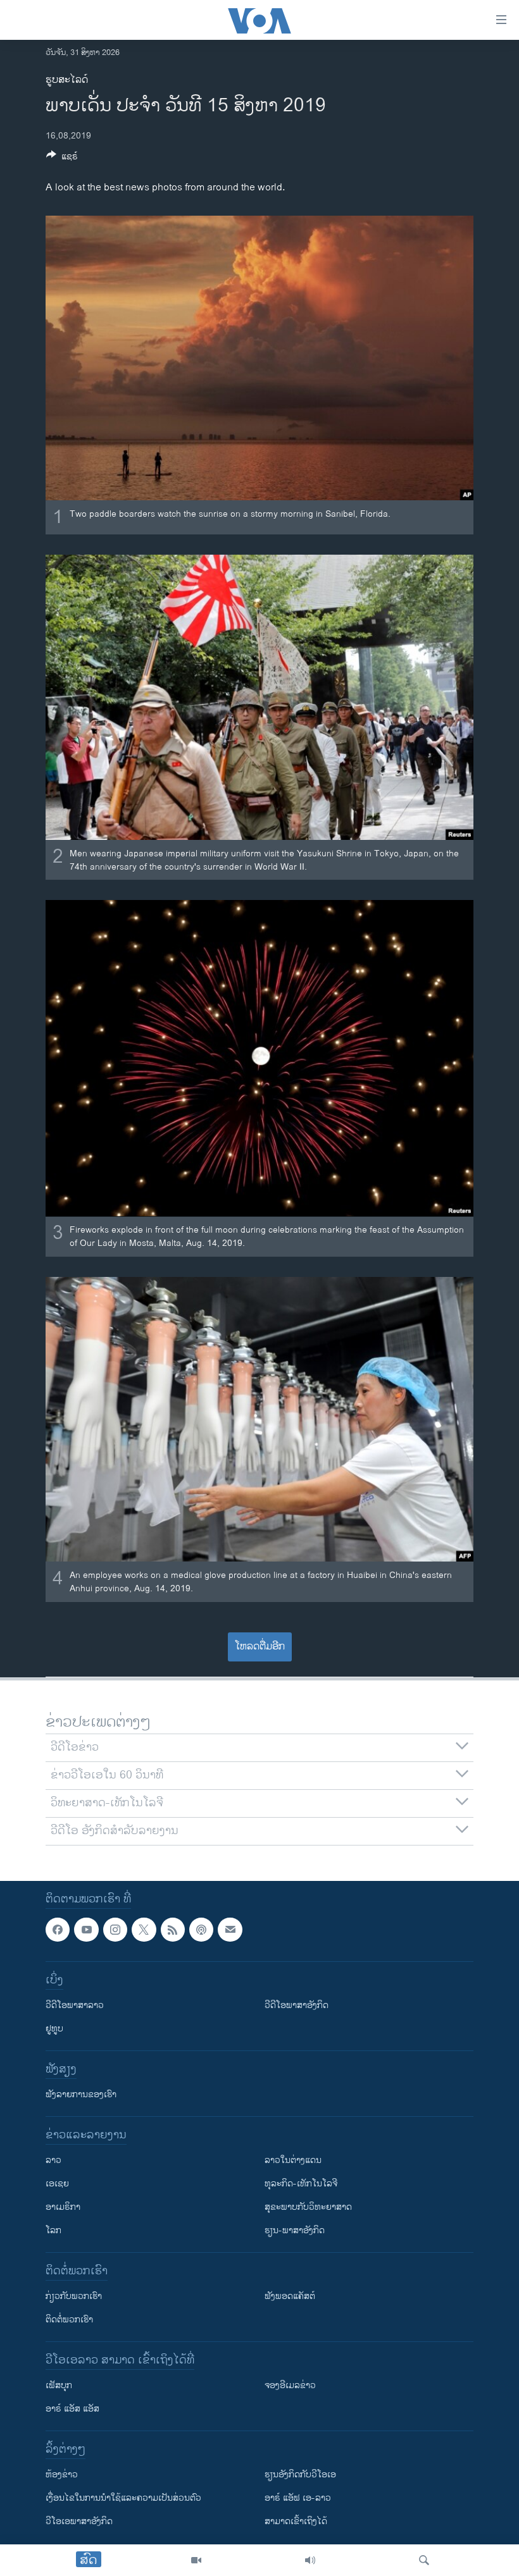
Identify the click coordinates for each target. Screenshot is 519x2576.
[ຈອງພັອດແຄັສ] (230, 1930)
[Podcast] (201, 1930)
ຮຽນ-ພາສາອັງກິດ (295, 2231)
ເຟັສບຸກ (59, 2386)
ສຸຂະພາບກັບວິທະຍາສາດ (308, 2208)
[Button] (62, 158)
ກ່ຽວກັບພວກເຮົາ (74, 2297)
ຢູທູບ (54, 2029)
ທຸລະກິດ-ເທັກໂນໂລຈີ (301, 2184)
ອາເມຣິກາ (63, 2208)
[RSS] (173, 1930)
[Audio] (310, 2560)
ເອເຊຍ (57, 2184)
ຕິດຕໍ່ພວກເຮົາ (69, 2320)
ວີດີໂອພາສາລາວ (75, 2006)
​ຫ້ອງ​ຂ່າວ (62, 2475)
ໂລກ (53, 2231)
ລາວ (53, 2161)
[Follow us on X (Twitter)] (144, 1930)
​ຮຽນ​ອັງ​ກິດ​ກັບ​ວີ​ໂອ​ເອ (300, 2475)
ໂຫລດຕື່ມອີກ (260, 1647)
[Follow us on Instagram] (115, 1930)
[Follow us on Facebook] (58, 1930)
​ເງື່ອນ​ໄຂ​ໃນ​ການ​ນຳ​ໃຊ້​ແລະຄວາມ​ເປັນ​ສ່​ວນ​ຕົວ (123, 2499)
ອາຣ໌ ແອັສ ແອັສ (72, 2409)
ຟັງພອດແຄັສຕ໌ (290, 2297)
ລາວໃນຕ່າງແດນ (293, 2161)
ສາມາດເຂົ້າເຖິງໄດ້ (296, 2522)
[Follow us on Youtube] (86, 1930)
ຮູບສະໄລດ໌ (67, 80)
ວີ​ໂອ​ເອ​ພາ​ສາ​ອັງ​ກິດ (79, 2522)
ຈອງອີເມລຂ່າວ (290, 2386)
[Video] (196, 2560)
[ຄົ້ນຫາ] (424, 2560)
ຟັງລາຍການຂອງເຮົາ (81, 2095)
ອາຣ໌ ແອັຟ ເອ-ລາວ (298, 2499)
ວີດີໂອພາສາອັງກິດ (297, 2006)
